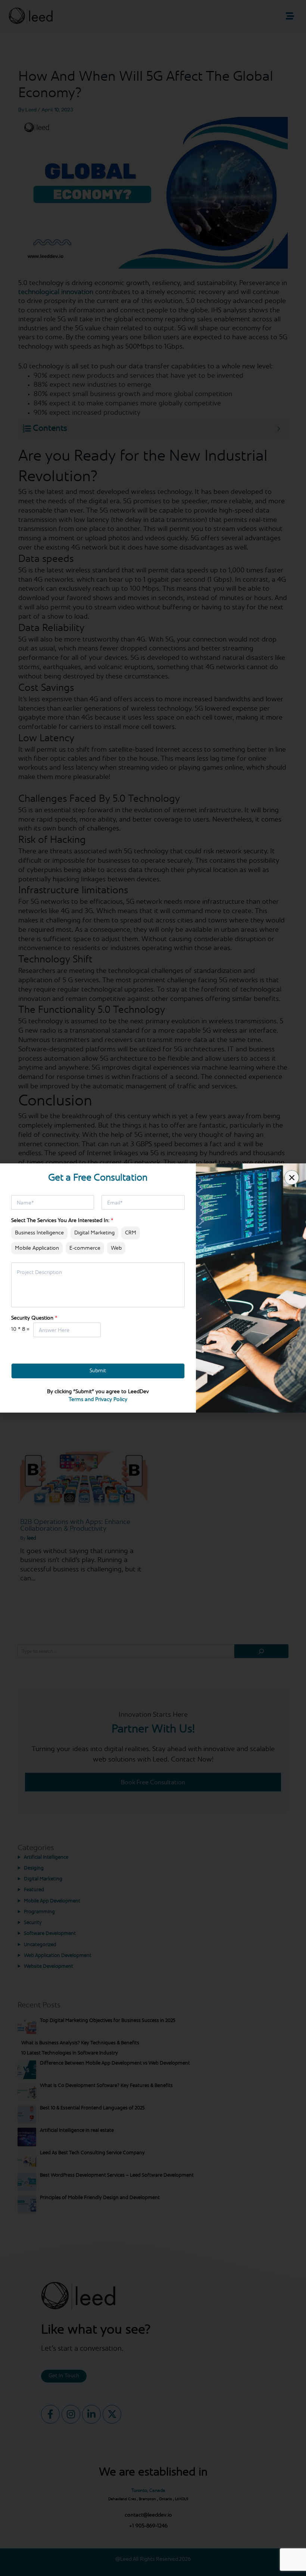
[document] (153, 1288)
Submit (98, 1371)
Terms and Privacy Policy (98, 1400)
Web (116, 1248)
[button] (292, 1178)
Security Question (34, 1318)
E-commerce (85, 1248)
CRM (131, 1233)
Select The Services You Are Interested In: (62, 1221)
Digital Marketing (94, 1233)
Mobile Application (37, 1248)
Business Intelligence (39, 1233)
